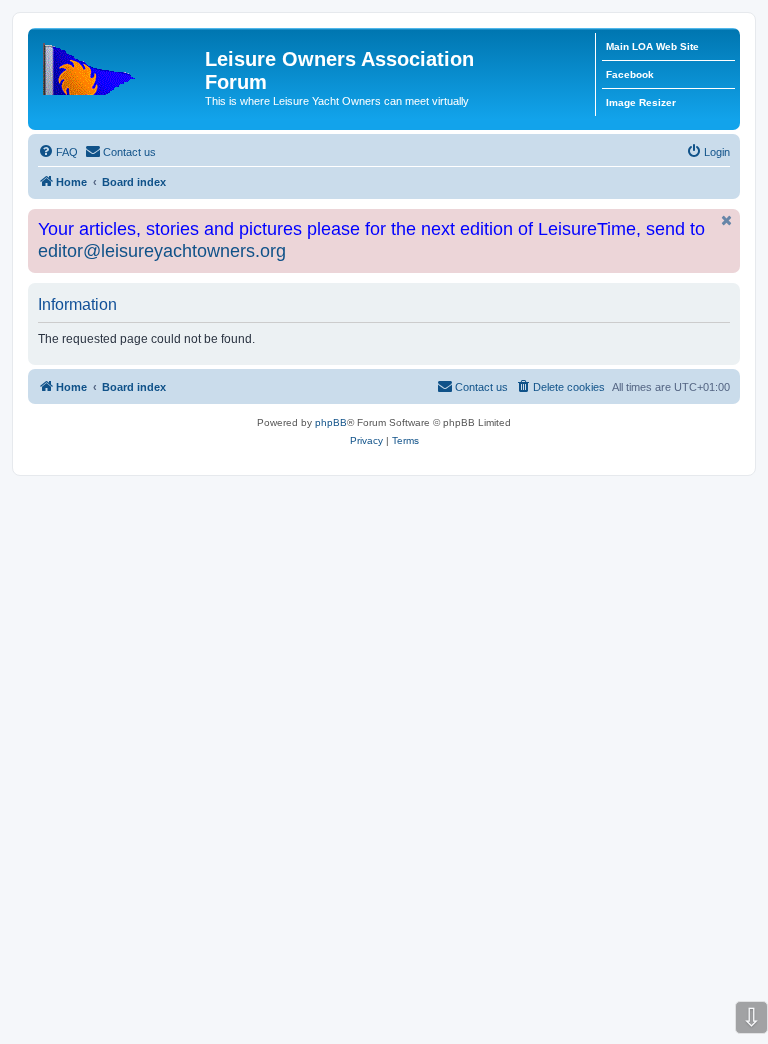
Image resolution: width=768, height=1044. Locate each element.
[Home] (119, 65)
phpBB (331, 422)
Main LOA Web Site (652, 46)
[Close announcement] (727, 220)
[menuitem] (58, 152)
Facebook (630, 74)
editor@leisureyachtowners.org (162, 251)
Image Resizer (641, 102)
